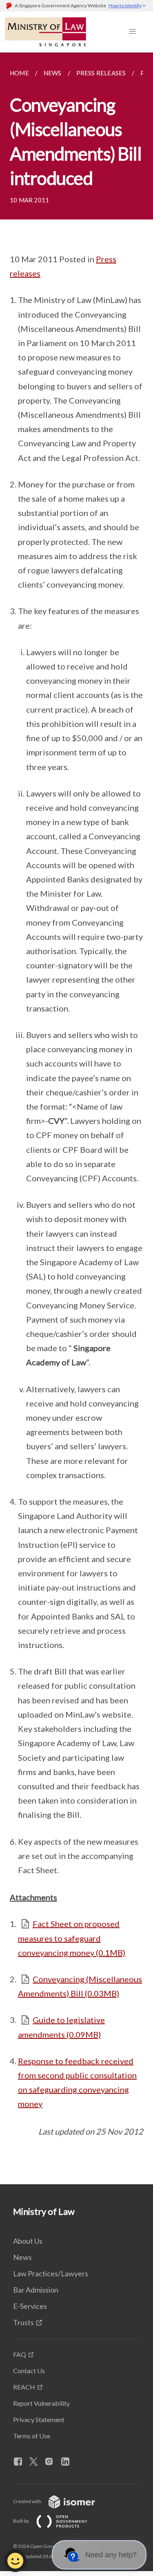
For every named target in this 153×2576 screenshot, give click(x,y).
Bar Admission (36, 2290)
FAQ (20, 2354)
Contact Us (29, 2371)
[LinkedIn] (69, 2462)
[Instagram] (52, 2462)
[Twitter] (37, 2462)
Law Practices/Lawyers (51, 2273)
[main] (76, 1118)
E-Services (30, 2306)
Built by (21, 2521)
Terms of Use (32, 2436)
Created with (28, 2501)
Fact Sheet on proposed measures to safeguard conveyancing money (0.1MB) (72, 1938)
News (22, 2257)
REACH (24, 2387)
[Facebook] (21, 2462)
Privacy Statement (39, 2419)
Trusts (23, 2322)
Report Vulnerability (41, 2403)
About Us (28, 2241)
